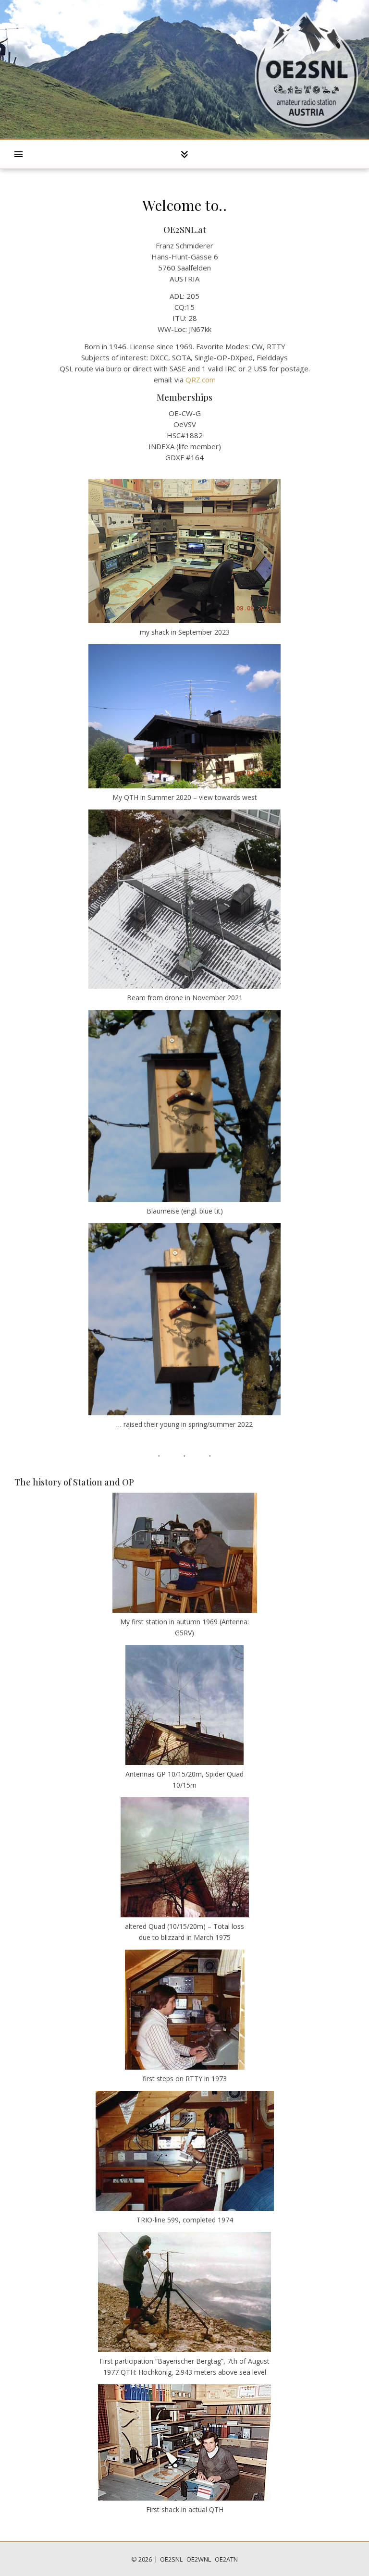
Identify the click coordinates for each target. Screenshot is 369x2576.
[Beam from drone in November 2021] (184, 899)
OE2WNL (199, 2559)
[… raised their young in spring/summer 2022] (184, 1319)
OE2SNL (171, 2559)
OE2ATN (226, 2559)
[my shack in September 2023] (184, 551)
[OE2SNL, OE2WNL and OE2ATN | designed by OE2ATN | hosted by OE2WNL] (307, 70)
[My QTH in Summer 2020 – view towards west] (184, 716)
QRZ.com (201, 380)
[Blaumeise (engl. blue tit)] (184, 1106)
